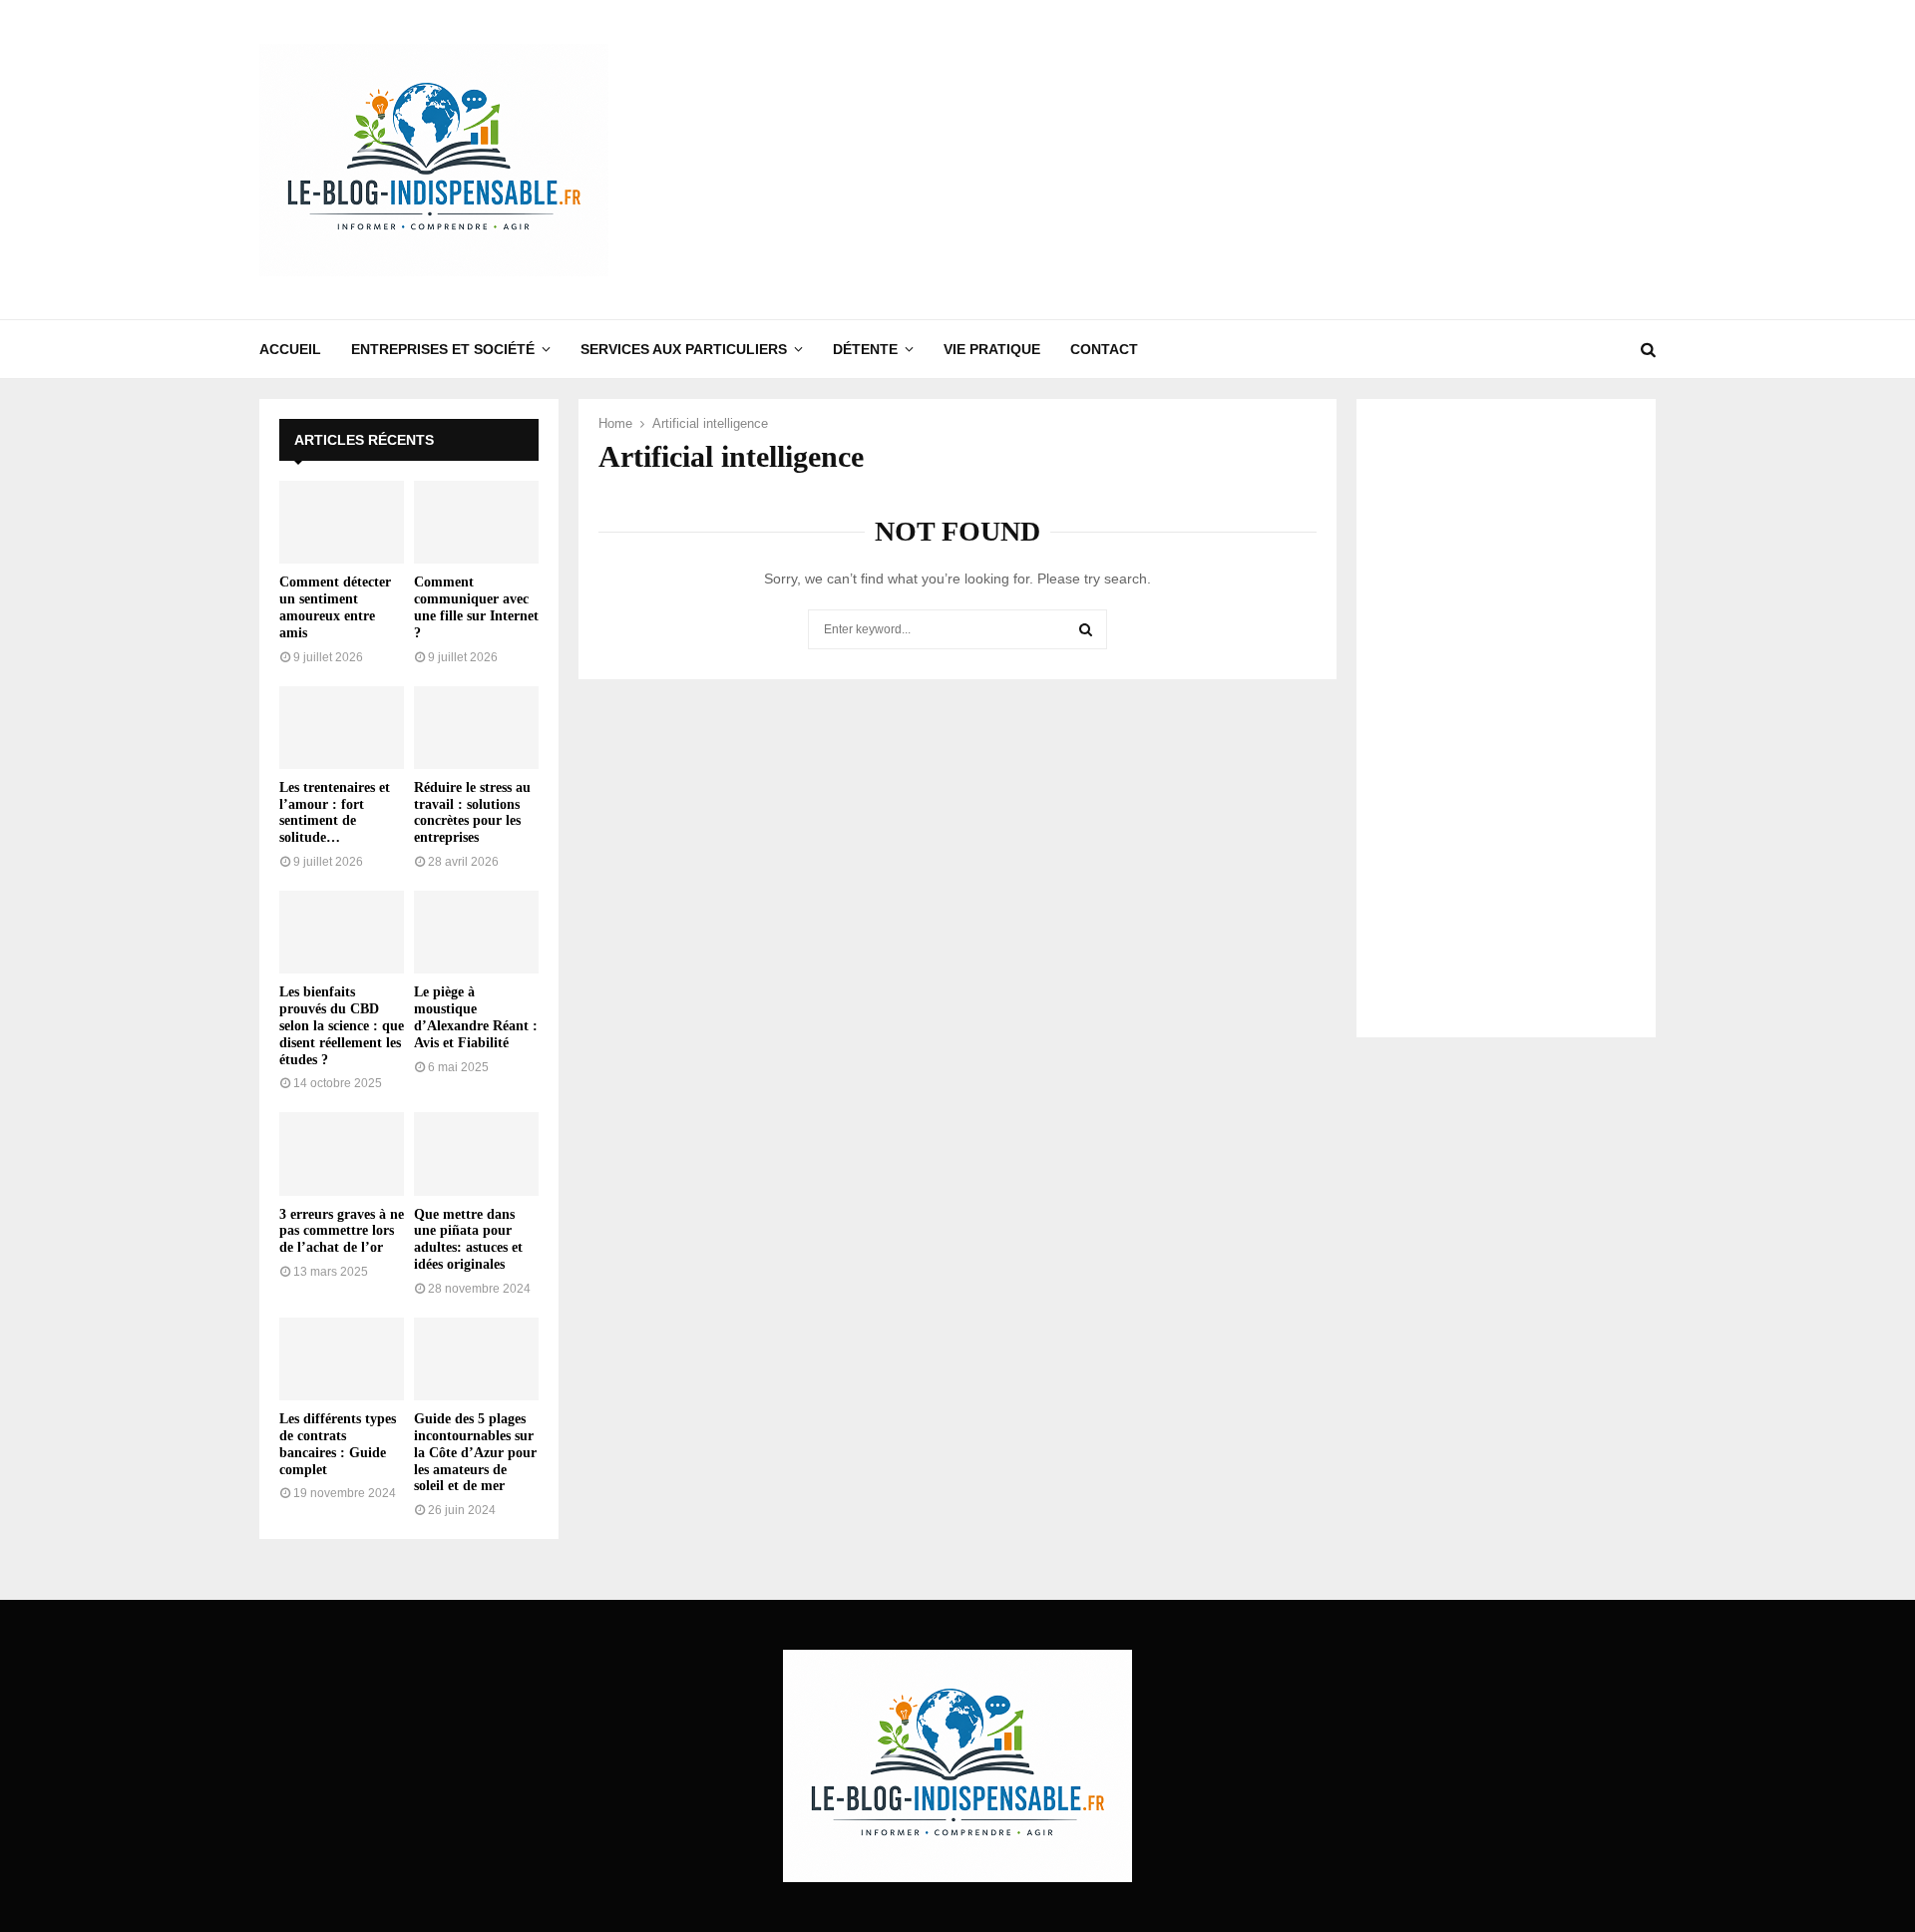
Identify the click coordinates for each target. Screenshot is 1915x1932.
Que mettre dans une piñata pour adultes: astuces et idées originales (468, 1239)
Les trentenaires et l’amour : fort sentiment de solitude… (335, 812)
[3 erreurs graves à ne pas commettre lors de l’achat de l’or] (342, 1154)
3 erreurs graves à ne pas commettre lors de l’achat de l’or (342, 1231)
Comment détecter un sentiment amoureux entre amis (335, 607)
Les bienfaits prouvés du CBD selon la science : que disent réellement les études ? (342, 1025)
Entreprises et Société (443, 349)
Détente (865, 349)
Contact (1104, 349)
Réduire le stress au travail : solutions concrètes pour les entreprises (472, 812)
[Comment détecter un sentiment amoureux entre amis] (342, 522)
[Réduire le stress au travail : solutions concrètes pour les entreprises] (476, 728)
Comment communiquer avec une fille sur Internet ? (476, 607)
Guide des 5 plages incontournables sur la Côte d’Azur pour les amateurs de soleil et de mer (475, 1452)
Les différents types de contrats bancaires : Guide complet (338, 1444)
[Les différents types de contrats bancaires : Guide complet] (342, 1359)
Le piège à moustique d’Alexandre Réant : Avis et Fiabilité (476, 1017)
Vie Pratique (992, 349)
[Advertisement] (1293, 160)
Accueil (290, 349)
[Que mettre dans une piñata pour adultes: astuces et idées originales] (476, 1154)
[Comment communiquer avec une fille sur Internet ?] (476, 522)
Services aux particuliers (684, 349)
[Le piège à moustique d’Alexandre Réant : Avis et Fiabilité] (476, 932)
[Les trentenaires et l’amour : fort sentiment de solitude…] (342, 728)
